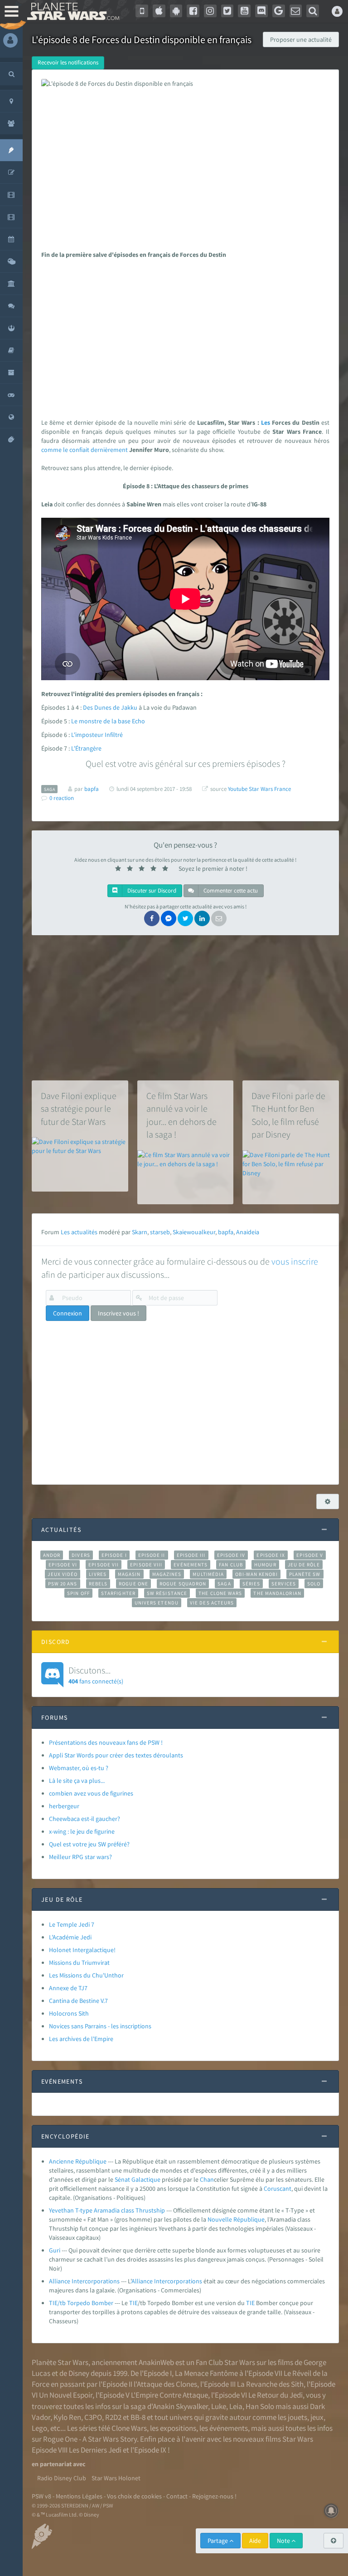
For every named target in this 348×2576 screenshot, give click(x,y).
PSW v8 (41, 2496)
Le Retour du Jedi (275, 2395)
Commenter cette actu (230, 891)
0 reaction (62, 798)
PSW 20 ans (63, 1584)
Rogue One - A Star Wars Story (90, 2439)
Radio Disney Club (62, 2478)
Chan (207, 2179)
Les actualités (79, 1232)
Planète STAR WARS (72, 11)
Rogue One (133, 1584)
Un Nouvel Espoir (66, 2395)
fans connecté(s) (96, 1675)
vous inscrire (295, 1261)
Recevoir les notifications (68, 62)
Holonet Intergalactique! (82, 1950)
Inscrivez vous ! (118, 1313)
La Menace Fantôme (206, 2373)
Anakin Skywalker (180, 2406)
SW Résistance (167, 1593)
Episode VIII (146, 1565)
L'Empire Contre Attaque (169, 2395)
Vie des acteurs (212, 1603)
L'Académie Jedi (70, 1937)
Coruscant (278, 2188)
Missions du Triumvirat (79, 1963)
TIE (133, 2303)
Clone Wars (129, 2428)
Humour (265, 1565)
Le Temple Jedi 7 (72, 1924)
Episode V (310, 1555)
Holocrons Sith (69, 2013)
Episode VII (104, 1565)
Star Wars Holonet (116, 2478)
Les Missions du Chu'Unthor (86, 1975)
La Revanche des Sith (270, 2384)
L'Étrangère (86, 748)
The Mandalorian (277, 1593)
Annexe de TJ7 (68, 1988)
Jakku (129, 707)
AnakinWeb (156, 2362)
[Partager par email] (219, 918)
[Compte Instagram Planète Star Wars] (210, 11)
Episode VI (63, 1565)
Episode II (152, 1555)
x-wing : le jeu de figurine (82, 1831)
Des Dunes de (102, 707)
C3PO (93, 2417)
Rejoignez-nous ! (214, 2496)
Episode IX (271, 1555)
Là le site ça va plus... (77, 1781)
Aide (255, 2541)
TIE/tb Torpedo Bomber (81, 2303)
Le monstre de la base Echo (108, 721)
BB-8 (138, 2417)
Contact (177, 2496)
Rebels (98, 1584)
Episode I (114, 1555)
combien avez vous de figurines (91, 1793)
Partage (218, 2541)
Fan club (231, 1565)
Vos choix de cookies (134, 2496)
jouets (297, 2417)
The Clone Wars (220, 1593)
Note (284, 2541)
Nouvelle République (236, 2219)
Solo (314, 1584)
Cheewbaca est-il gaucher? (85, 1819)
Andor (52, 1555)
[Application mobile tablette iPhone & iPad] (159, 11)
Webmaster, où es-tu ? (79, 1768)
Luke (219, 2406)
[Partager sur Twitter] (185, 918)
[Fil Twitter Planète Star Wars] (227, 11)
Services (284, 1584)
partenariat (56, 2464)
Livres (98, 1574)
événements (229, 2428)
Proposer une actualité (301, 39)
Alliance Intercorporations (84, 2281)
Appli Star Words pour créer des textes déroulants (116, 1755)
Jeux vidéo (63, 1574)
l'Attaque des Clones (165, 2384)
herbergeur (64, 1806)
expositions (178, 2428)
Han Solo (260, 2406)
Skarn (140, 1232)
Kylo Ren (67, 2417)
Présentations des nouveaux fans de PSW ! (106, 1742)
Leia (236, 2406)
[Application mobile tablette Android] (176, 11)
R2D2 (113, 2417)
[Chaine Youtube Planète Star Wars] (244, 11)
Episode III (191, 1555)
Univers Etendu (157, 1603)
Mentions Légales (79, 2496)
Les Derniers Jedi (95, 2450)
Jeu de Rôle (304, 1565)
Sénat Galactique (138, 2179)
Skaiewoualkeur (194, 1232)
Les (266, 422)
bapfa (226, 1232)
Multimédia (208, 1574)
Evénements (191, 1565)
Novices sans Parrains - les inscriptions (100, 2026)
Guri (55, 2250)
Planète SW (305, 1574)
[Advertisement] (184, 336)
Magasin (129, 1574)
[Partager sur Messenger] (169, 918)
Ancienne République (78, 2161)
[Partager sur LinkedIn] (202, 918)
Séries (251, 1584)
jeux (317, 2417)
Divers (81, 1555)
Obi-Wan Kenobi (256, 1574)
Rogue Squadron (183, 1584)
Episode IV (231, 1555)
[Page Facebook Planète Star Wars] (193, 11)
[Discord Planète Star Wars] (261, 11)
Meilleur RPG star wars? (80, 1857)
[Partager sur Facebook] (152, 918)
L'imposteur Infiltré (97, 735)
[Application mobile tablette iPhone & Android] (142, 11)
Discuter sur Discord (151, 891)
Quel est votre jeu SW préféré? (89, 1844)
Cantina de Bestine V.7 (78, 2001)
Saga (224, 1584)
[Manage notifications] (331, 2511)
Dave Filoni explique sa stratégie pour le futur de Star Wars (79, 1109)
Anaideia (248, 1232)
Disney (79, 2373)
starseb (160, 1232)
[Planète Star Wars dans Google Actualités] (279, 11)
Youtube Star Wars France (259, 789)
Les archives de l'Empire (81, 2039)
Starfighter (118, 1593)
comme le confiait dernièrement (85, 450)
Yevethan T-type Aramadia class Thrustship (107, 2210)
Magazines (167, 1574)
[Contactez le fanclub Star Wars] (296, 11)
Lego (39, 2428)
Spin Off (78, 1593)
